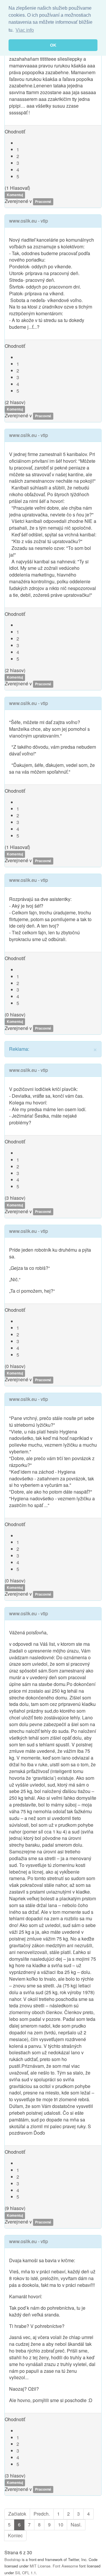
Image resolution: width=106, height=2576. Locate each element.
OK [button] (53, 45)
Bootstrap (13, 2559)
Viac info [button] (25, 30)
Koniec (15, 2535)
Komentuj (15, 195)
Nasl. (76, 2525)
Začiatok (17, 2514)
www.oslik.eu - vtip (29, 221)
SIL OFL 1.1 (25, 2573)
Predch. (42, 2514)
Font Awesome (65, 2566)
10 (61, 2525)
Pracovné (43, 201)
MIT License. (41, 2566)
